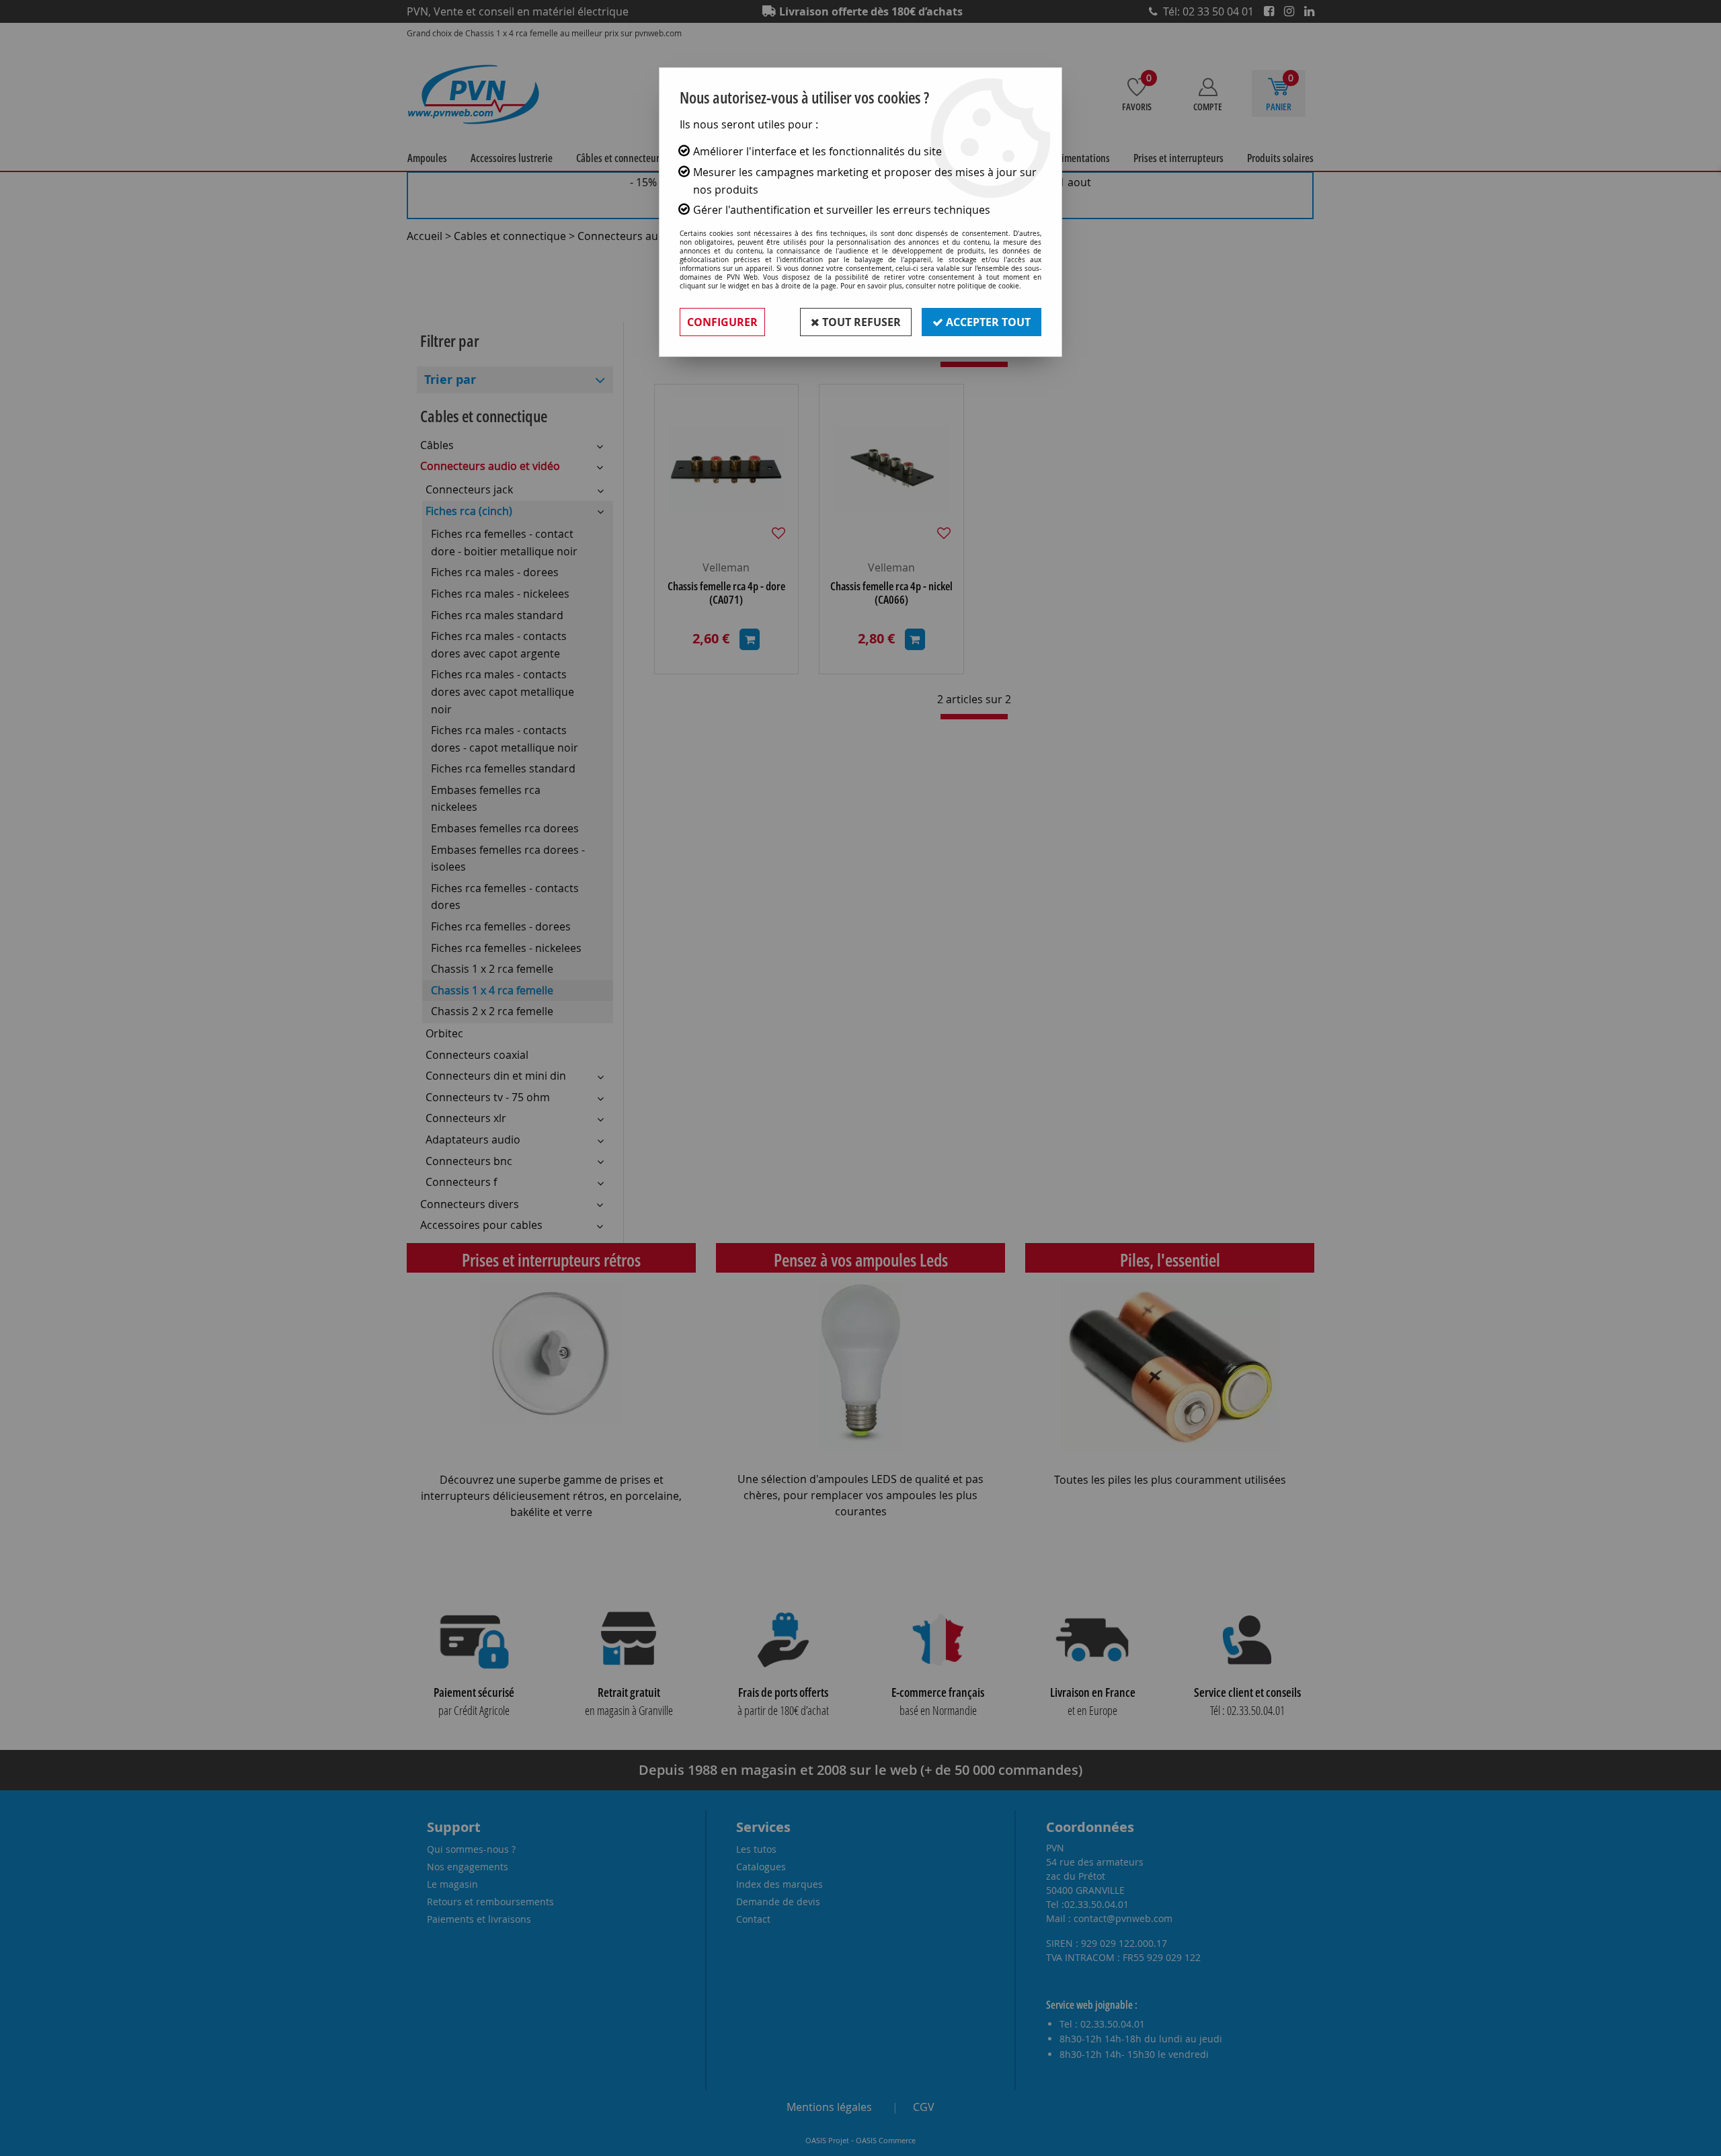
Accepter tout (987, 322)
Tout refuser (860, 322)
